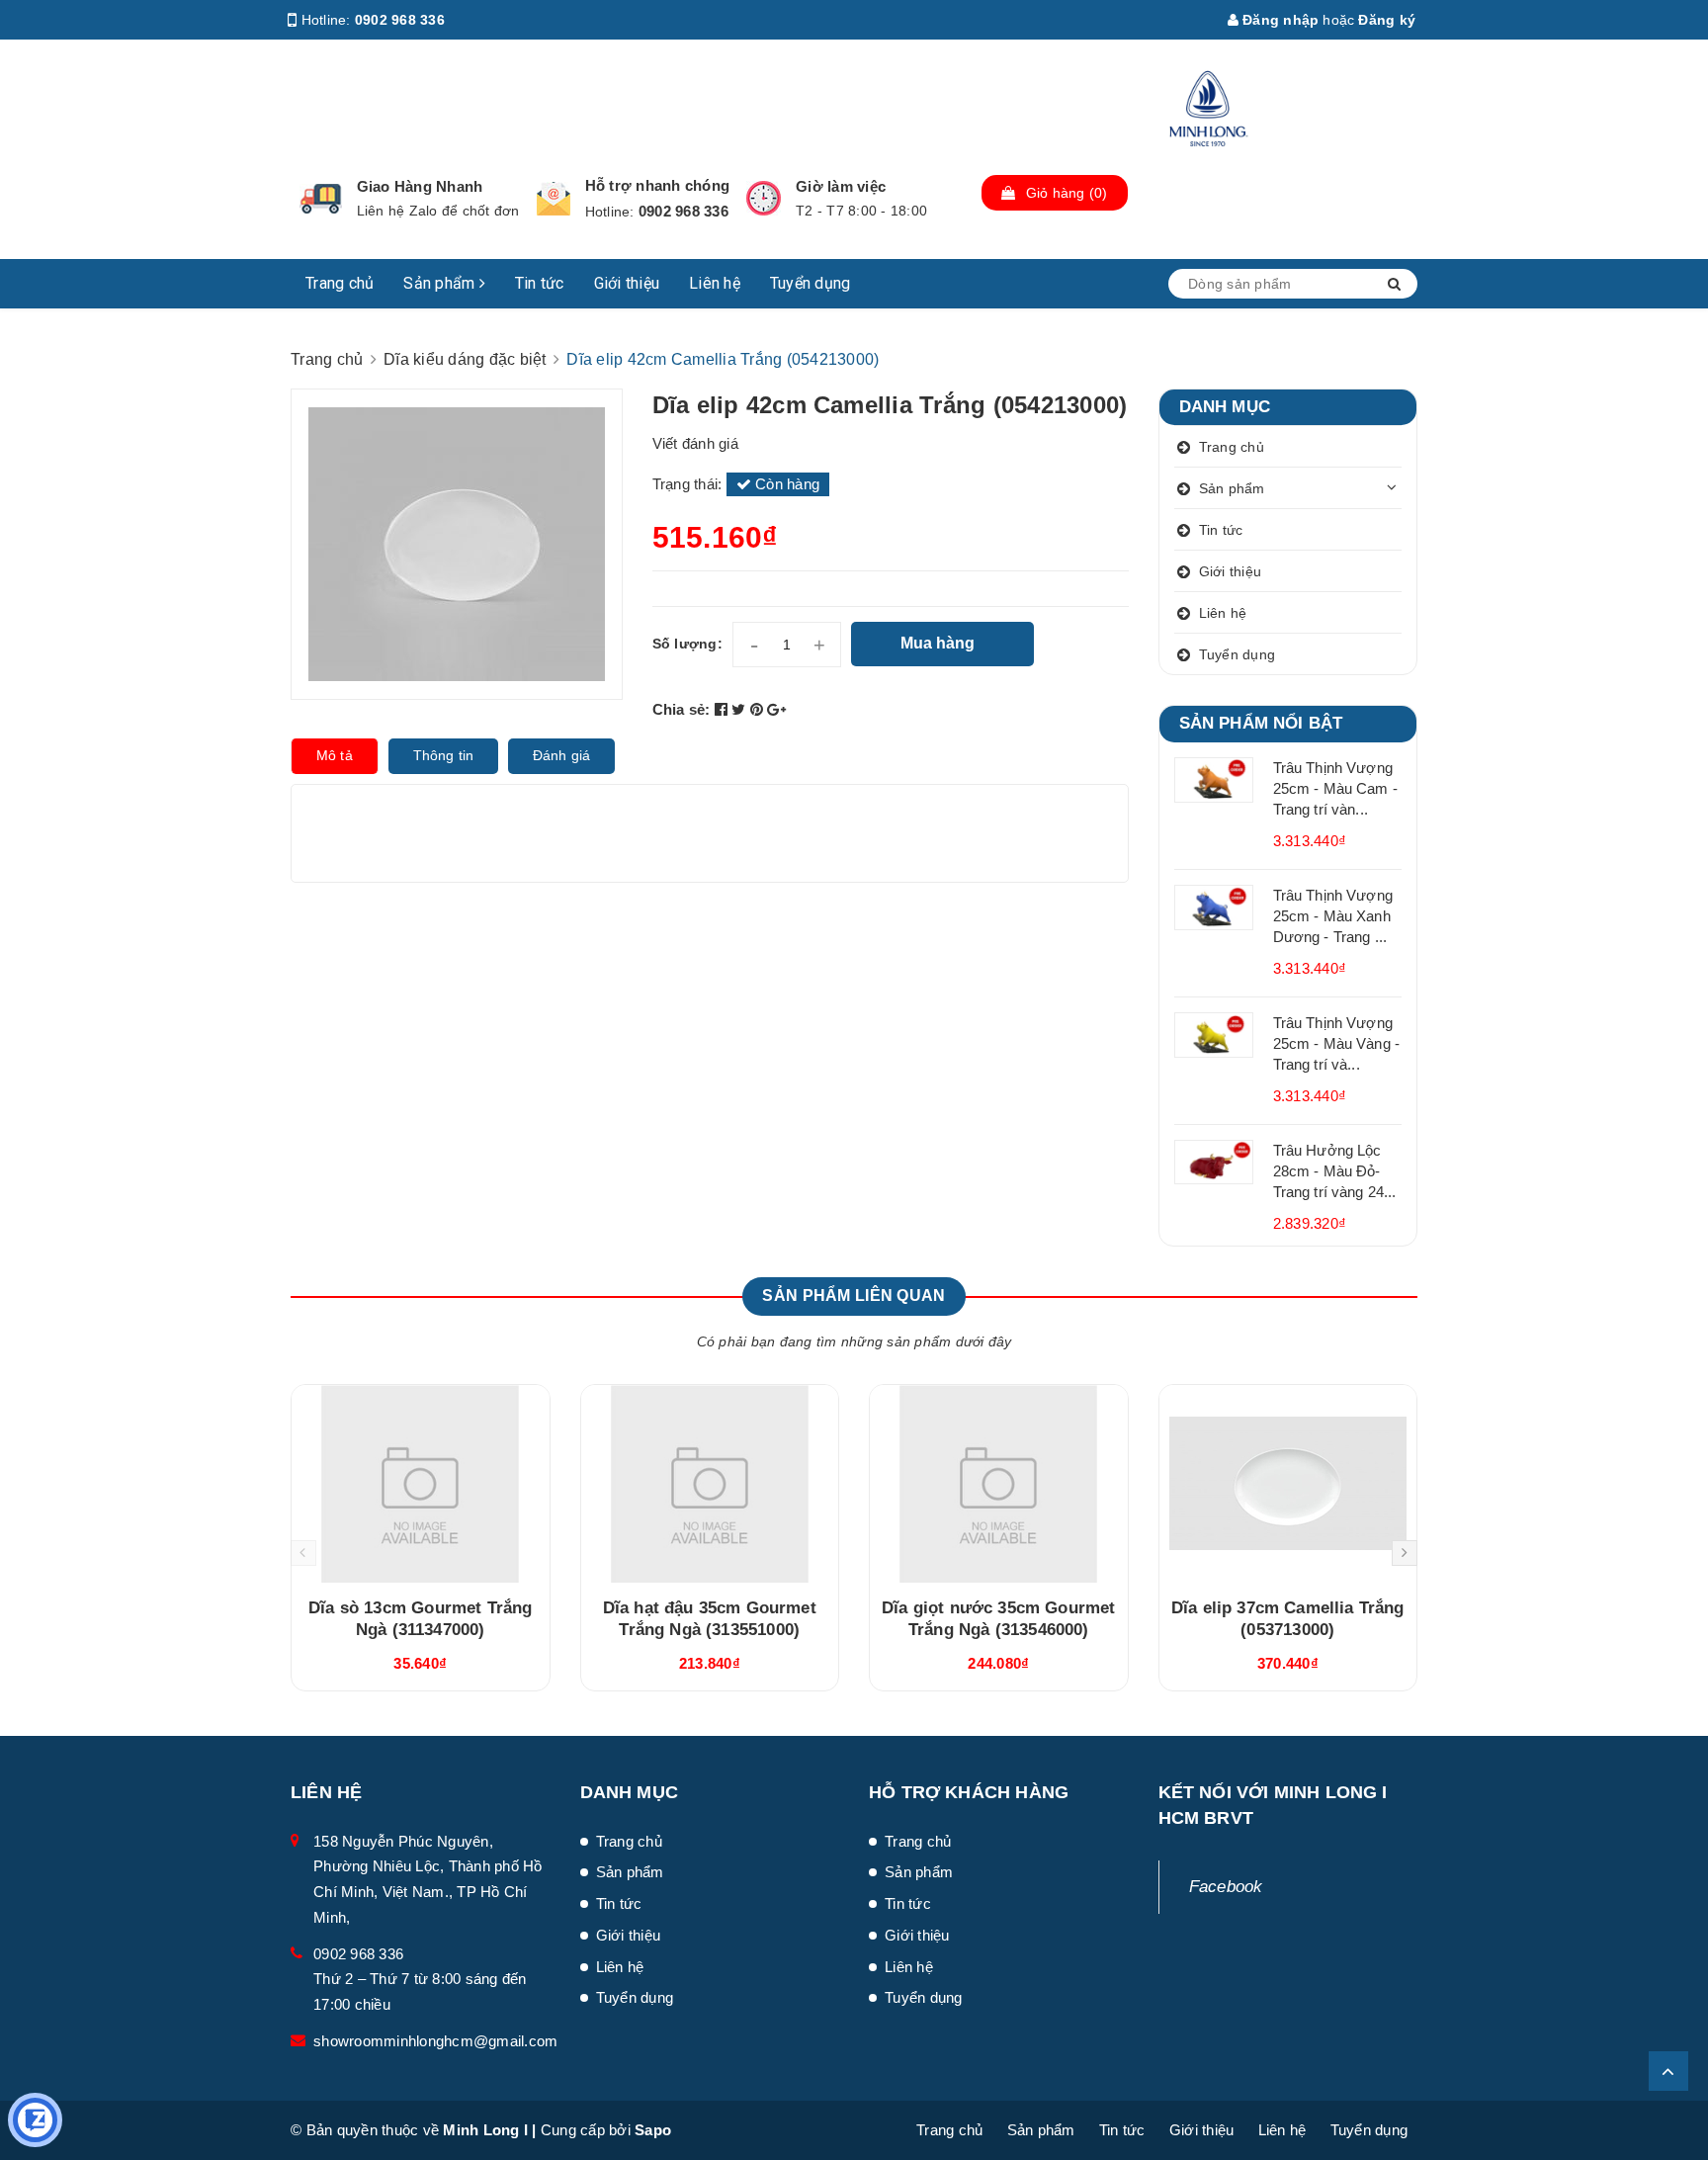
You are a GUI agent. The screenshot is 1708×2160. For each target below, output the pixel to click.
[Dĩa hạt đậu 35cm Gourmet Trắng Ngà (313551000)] (710, 1484)
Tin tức (540, 283)
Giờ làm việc (841, 186)
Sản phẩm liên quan (854, 1296)
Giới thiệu (627, 283)
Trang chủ (340, 283)
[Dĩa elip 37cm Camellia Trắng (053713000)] (1288, 1484)
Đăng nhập (1279, 20)
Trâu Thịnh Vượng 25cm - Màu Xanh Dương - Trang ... (1333, 916)
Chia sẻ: (682, 709)
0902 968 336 (400, 20)
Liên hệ (715, 283)
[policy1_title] (321, 199)
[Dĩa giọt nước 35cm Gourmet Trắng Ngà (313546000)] (999, 1484)
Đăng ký (1387, 20)
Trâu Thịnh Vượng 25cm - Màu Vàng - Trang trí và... (1337, 1043)
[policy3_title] (764, 198)
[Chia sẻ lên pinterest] (759, 709)
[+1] (776, 709)
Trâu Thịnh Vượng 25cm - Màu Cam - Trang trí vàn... (1335, 788)
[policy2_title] (554, 199)
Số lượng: (687, 644)
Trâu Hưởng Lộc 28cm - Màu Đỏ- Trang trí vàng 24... (1335, 1171)
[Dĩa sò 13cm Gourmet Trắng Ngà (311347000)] (421, 1484)
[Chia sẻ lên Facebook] (724, 709)
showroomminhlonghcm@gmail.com (435, 2041)
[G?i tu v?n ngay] (35, 2120)
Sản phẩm (441, 283)
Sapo (653, 2130)
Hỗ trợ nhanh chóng (658, 185)
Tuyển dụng (811, 283)
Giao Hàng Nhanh (420, 186)
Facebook (1226, 1887)
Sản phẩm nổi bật (1261, 723)
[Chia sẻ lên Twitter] (741, 709)
